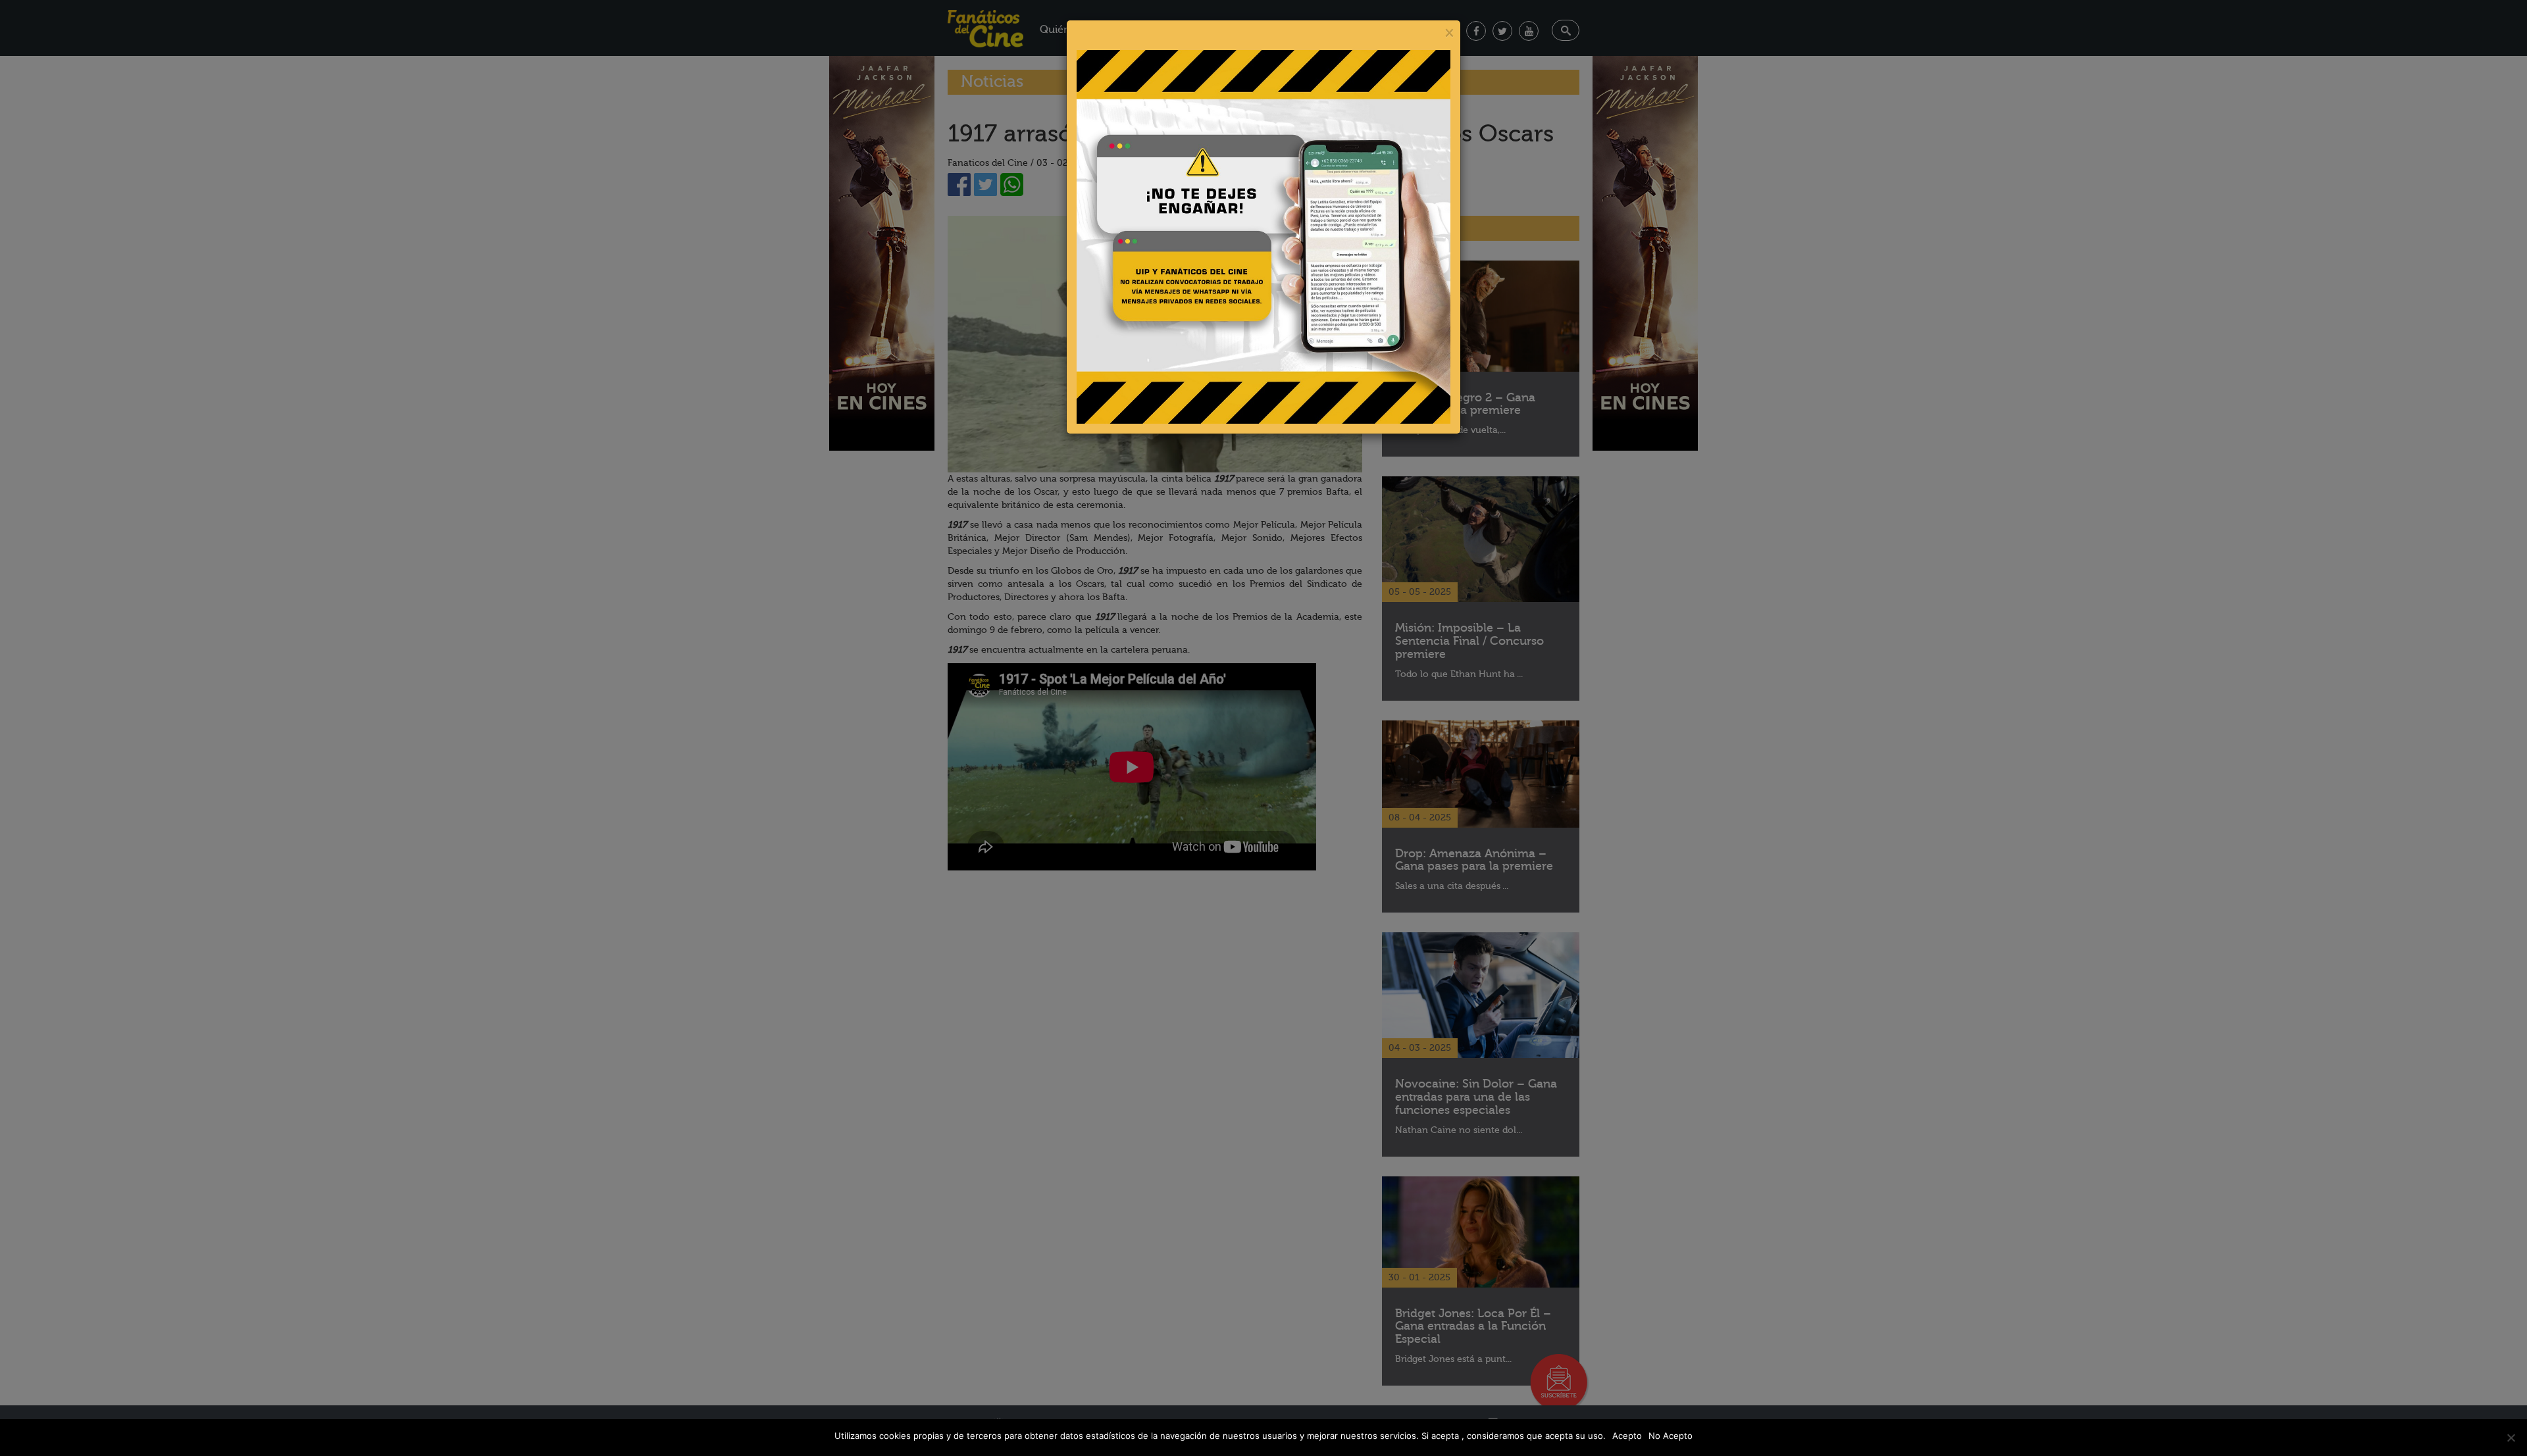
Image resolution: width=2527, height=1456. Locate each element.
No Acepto (1671, 1436)
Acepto (1627, 1436)
